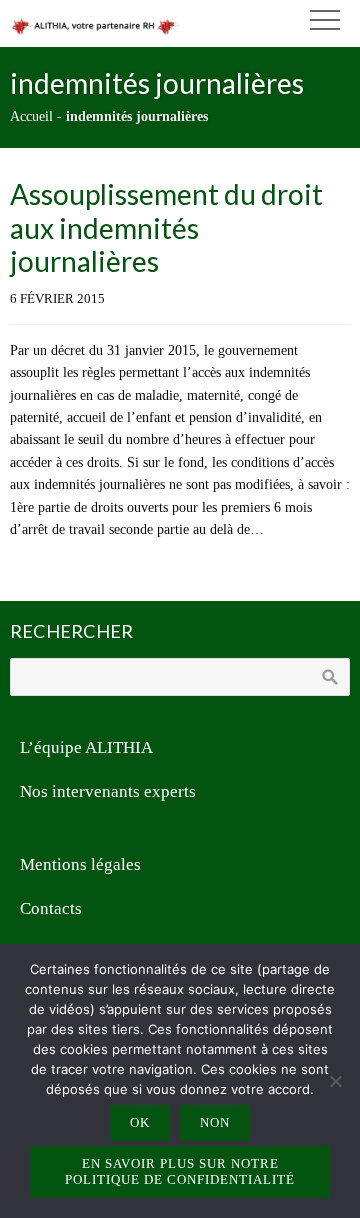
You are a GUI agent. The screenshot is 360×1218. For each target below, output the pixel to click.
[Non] (335, 1081)
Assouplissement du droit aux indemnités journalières (166, 227)
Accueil (31, 116)
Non (215, 1122)
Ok (140, 1122)
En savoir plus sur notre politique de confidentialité (180, 1171)
